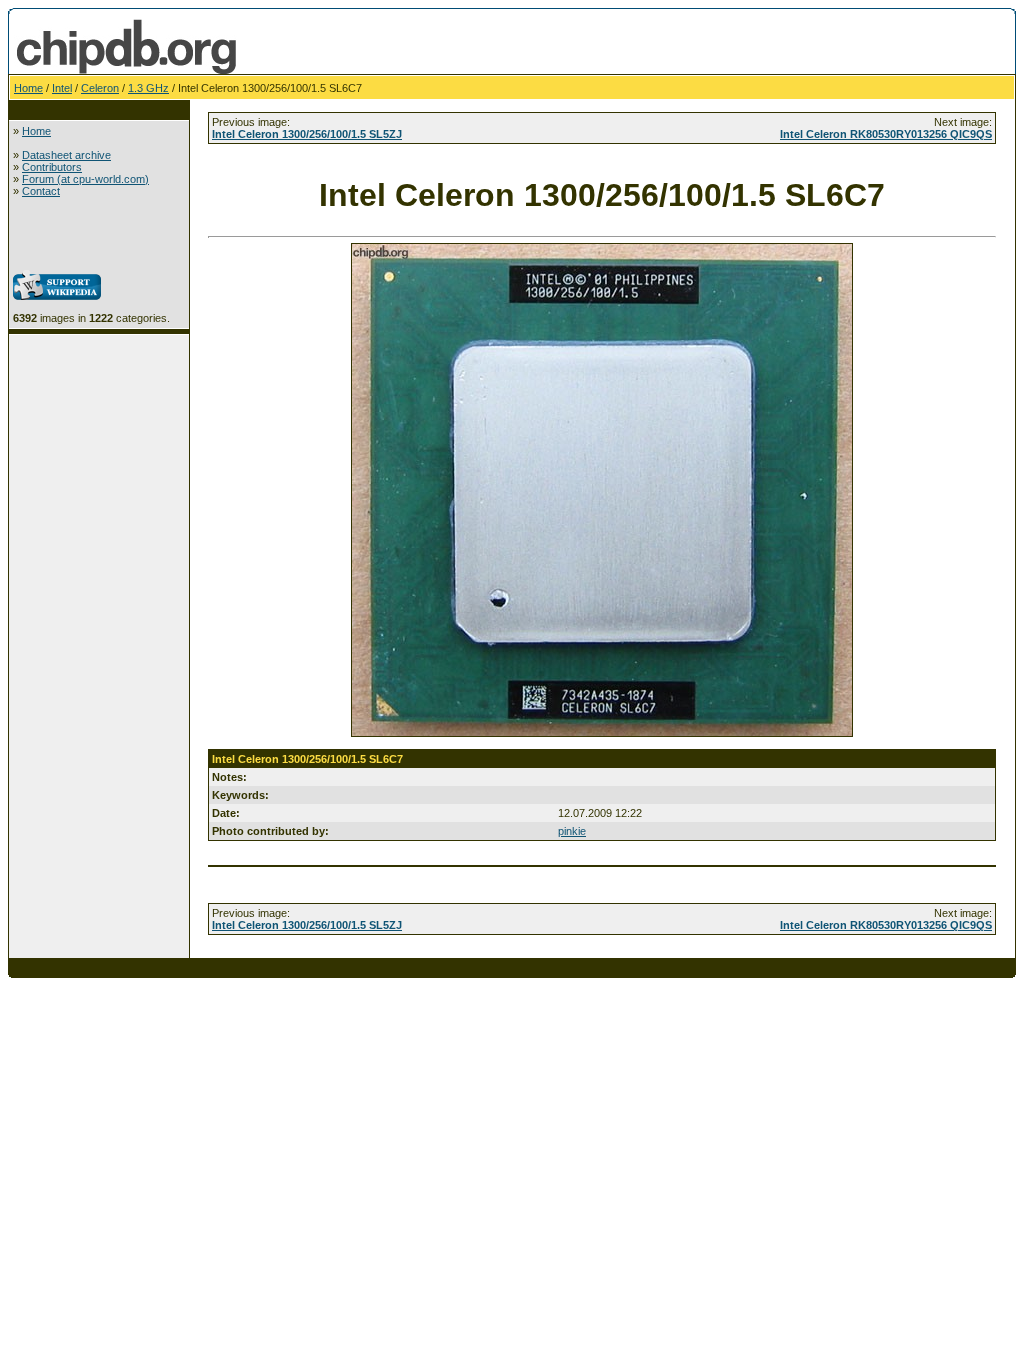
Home (28, 88)
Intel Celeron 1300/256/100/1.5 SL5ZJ (307, 134)
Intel (62, 88)
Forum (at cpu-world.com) (85, 179)
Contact (41, 191)
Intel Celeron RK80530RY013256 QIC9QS (886, 134)
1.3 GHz (148, 88)
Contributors (52, 167)
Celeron (100, 88)
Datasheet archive (66, 155)
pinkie (572, 831)
